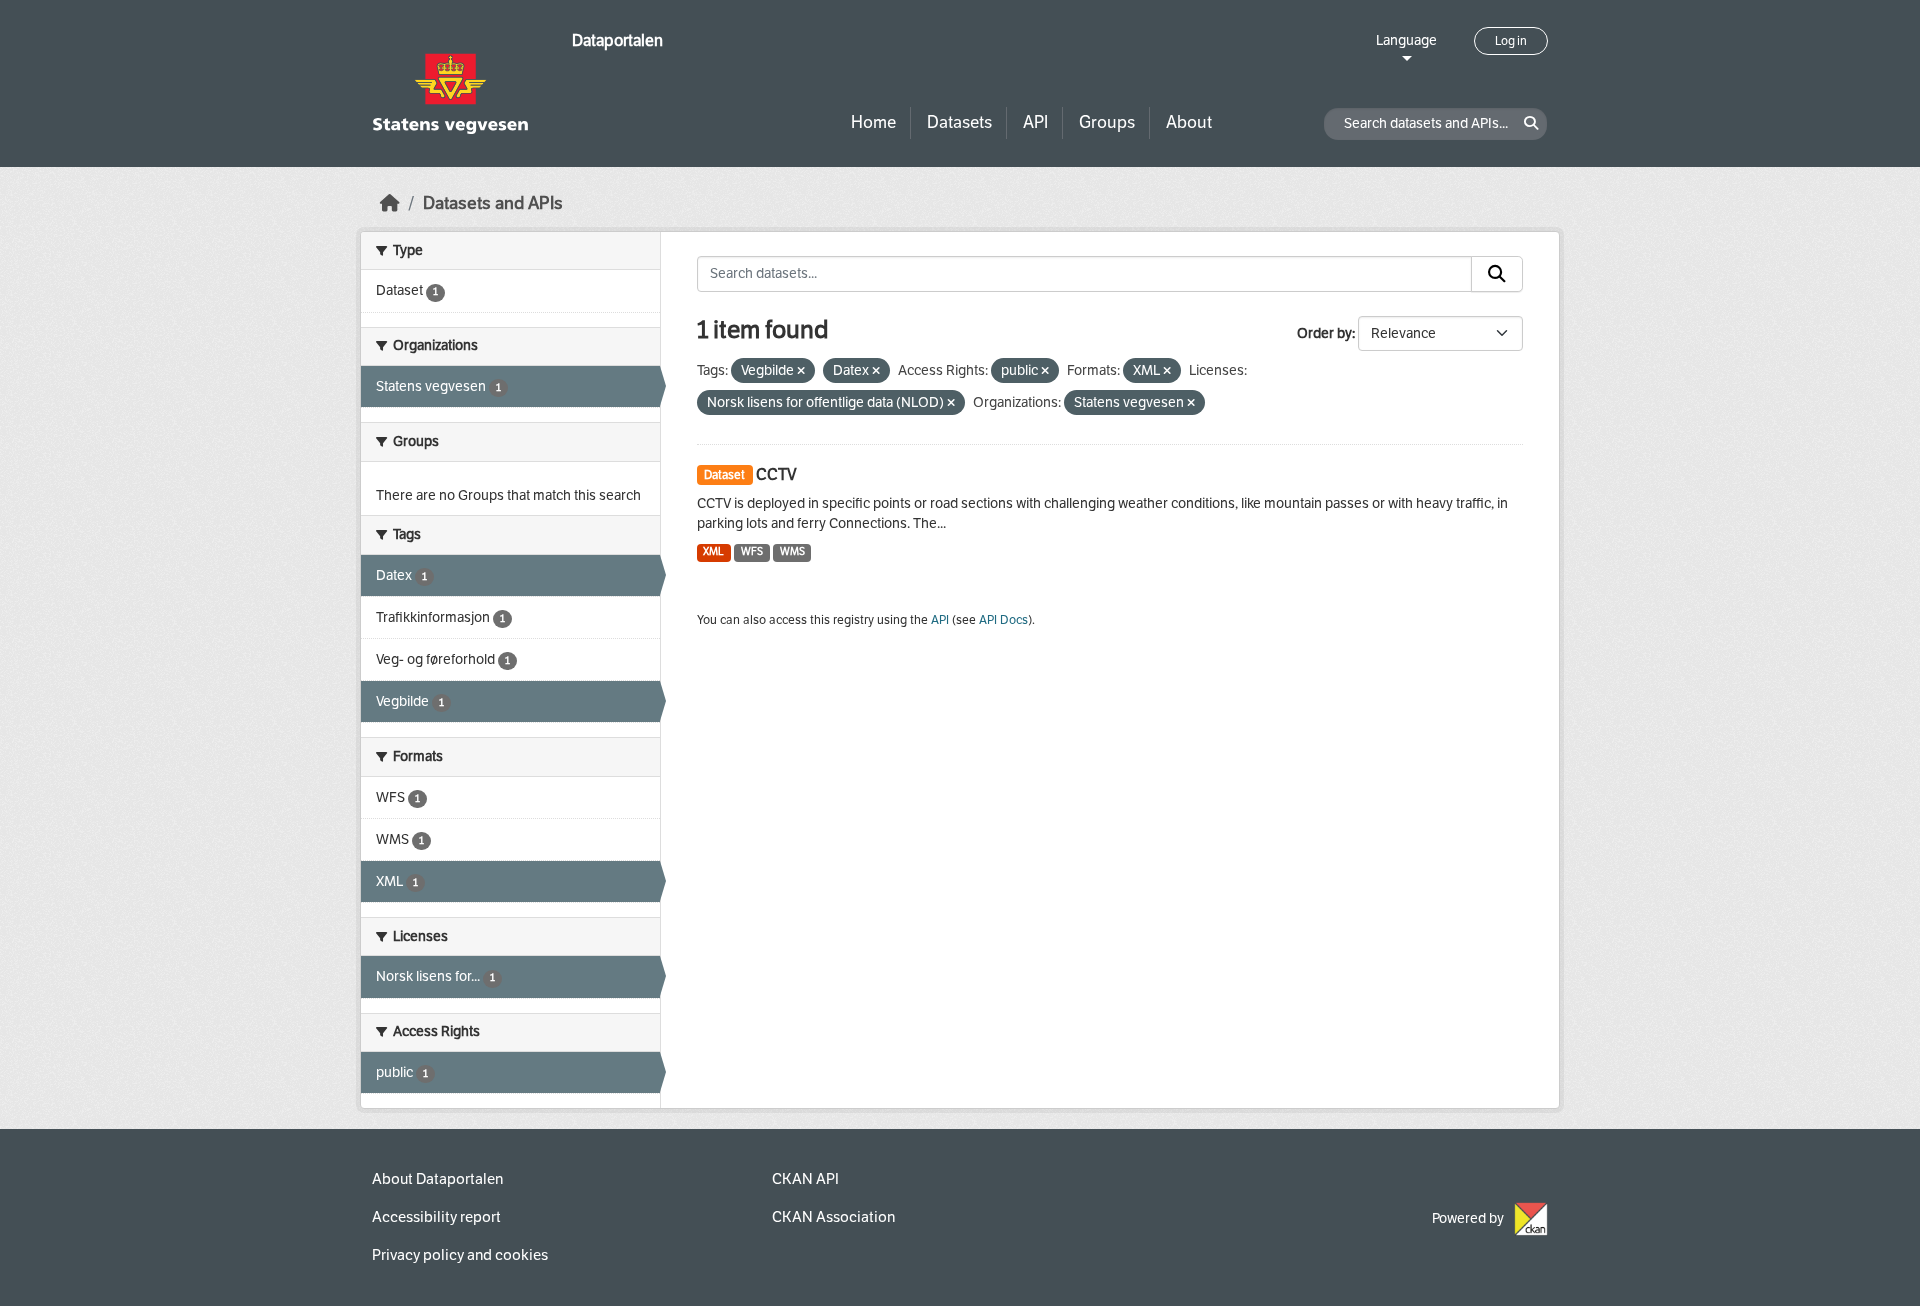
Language (1406, 40)
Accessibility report (436, 1217)
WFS (752, 551)
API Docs (1003, 620)
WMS (792, 551)
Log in (1511, 41)
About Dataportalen (437, 1179)
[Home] (390, 203)
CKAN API (805, 1179)
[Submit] (1497, 274)
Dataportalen (617, 40)
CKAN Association (833, 1217)
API (1035, 122)
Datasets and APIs (493, 203)
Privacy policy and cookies (460, 1255)
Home (873, 122)
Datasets (959, 122)
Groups (1107, 122)
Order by (1324, 333)
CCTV (776, 474)
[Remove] (801, 371)
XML (713, 551)
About (1189, 122)
